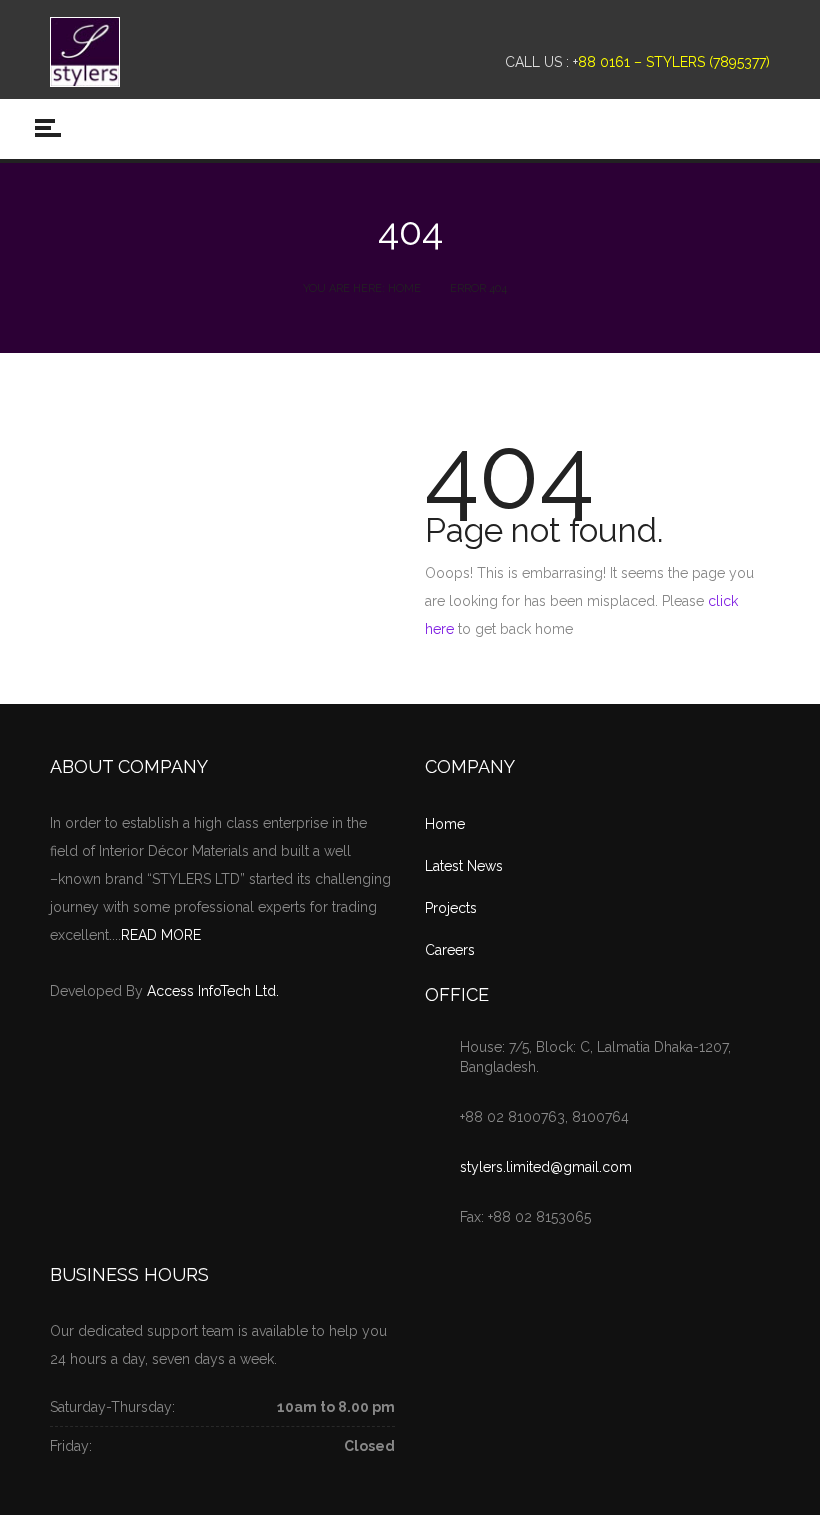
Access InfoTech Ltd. (213, 991)
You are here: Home (362, 288)
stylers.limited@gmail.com (546, 1167)
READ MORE (161, 935)
